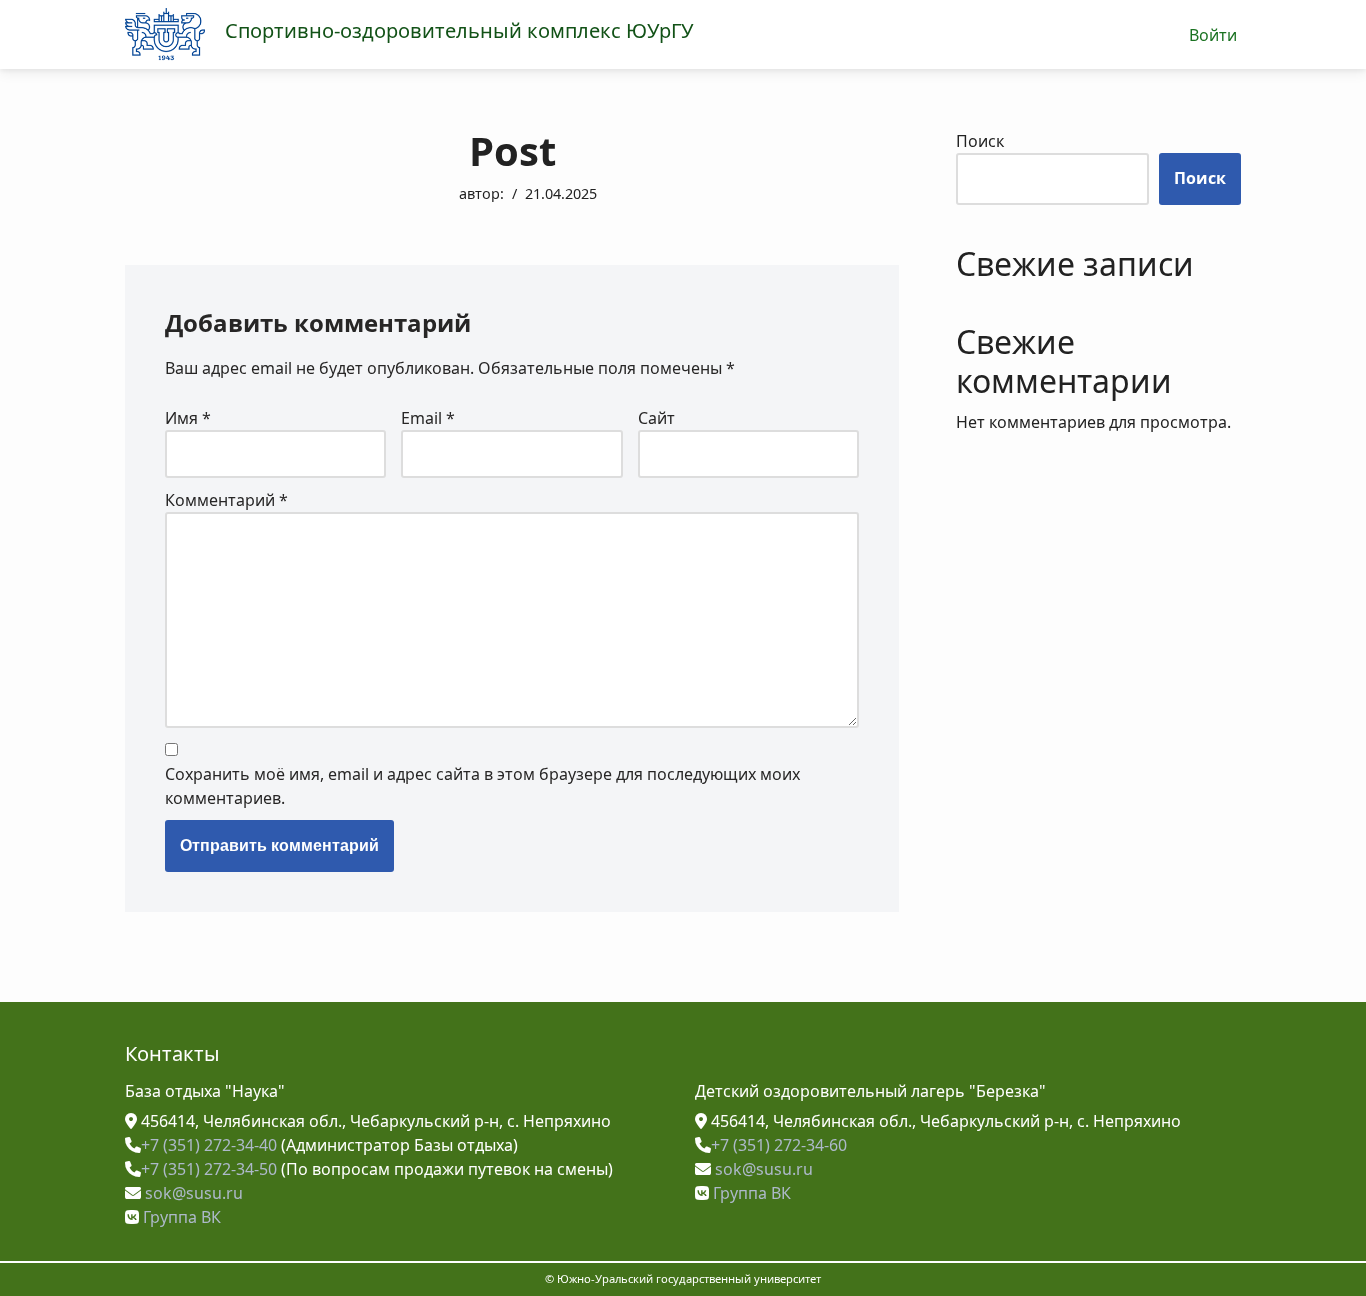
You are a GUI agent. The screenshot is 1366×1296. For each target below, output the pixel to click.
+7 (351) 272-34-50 (209, 1169)
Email (428, 418)
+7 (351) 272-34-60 (779, 1145)
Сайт (656, 418)
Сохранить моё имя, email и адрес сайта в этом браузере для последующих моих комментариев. (482, 786)
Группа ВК (180, 1217)
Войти (1213, 35)
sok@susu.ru (192, 1193)
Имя (188, 418)
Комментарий (226, 500)
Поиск (980, 141)
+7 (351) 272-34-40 (209, 1145)
